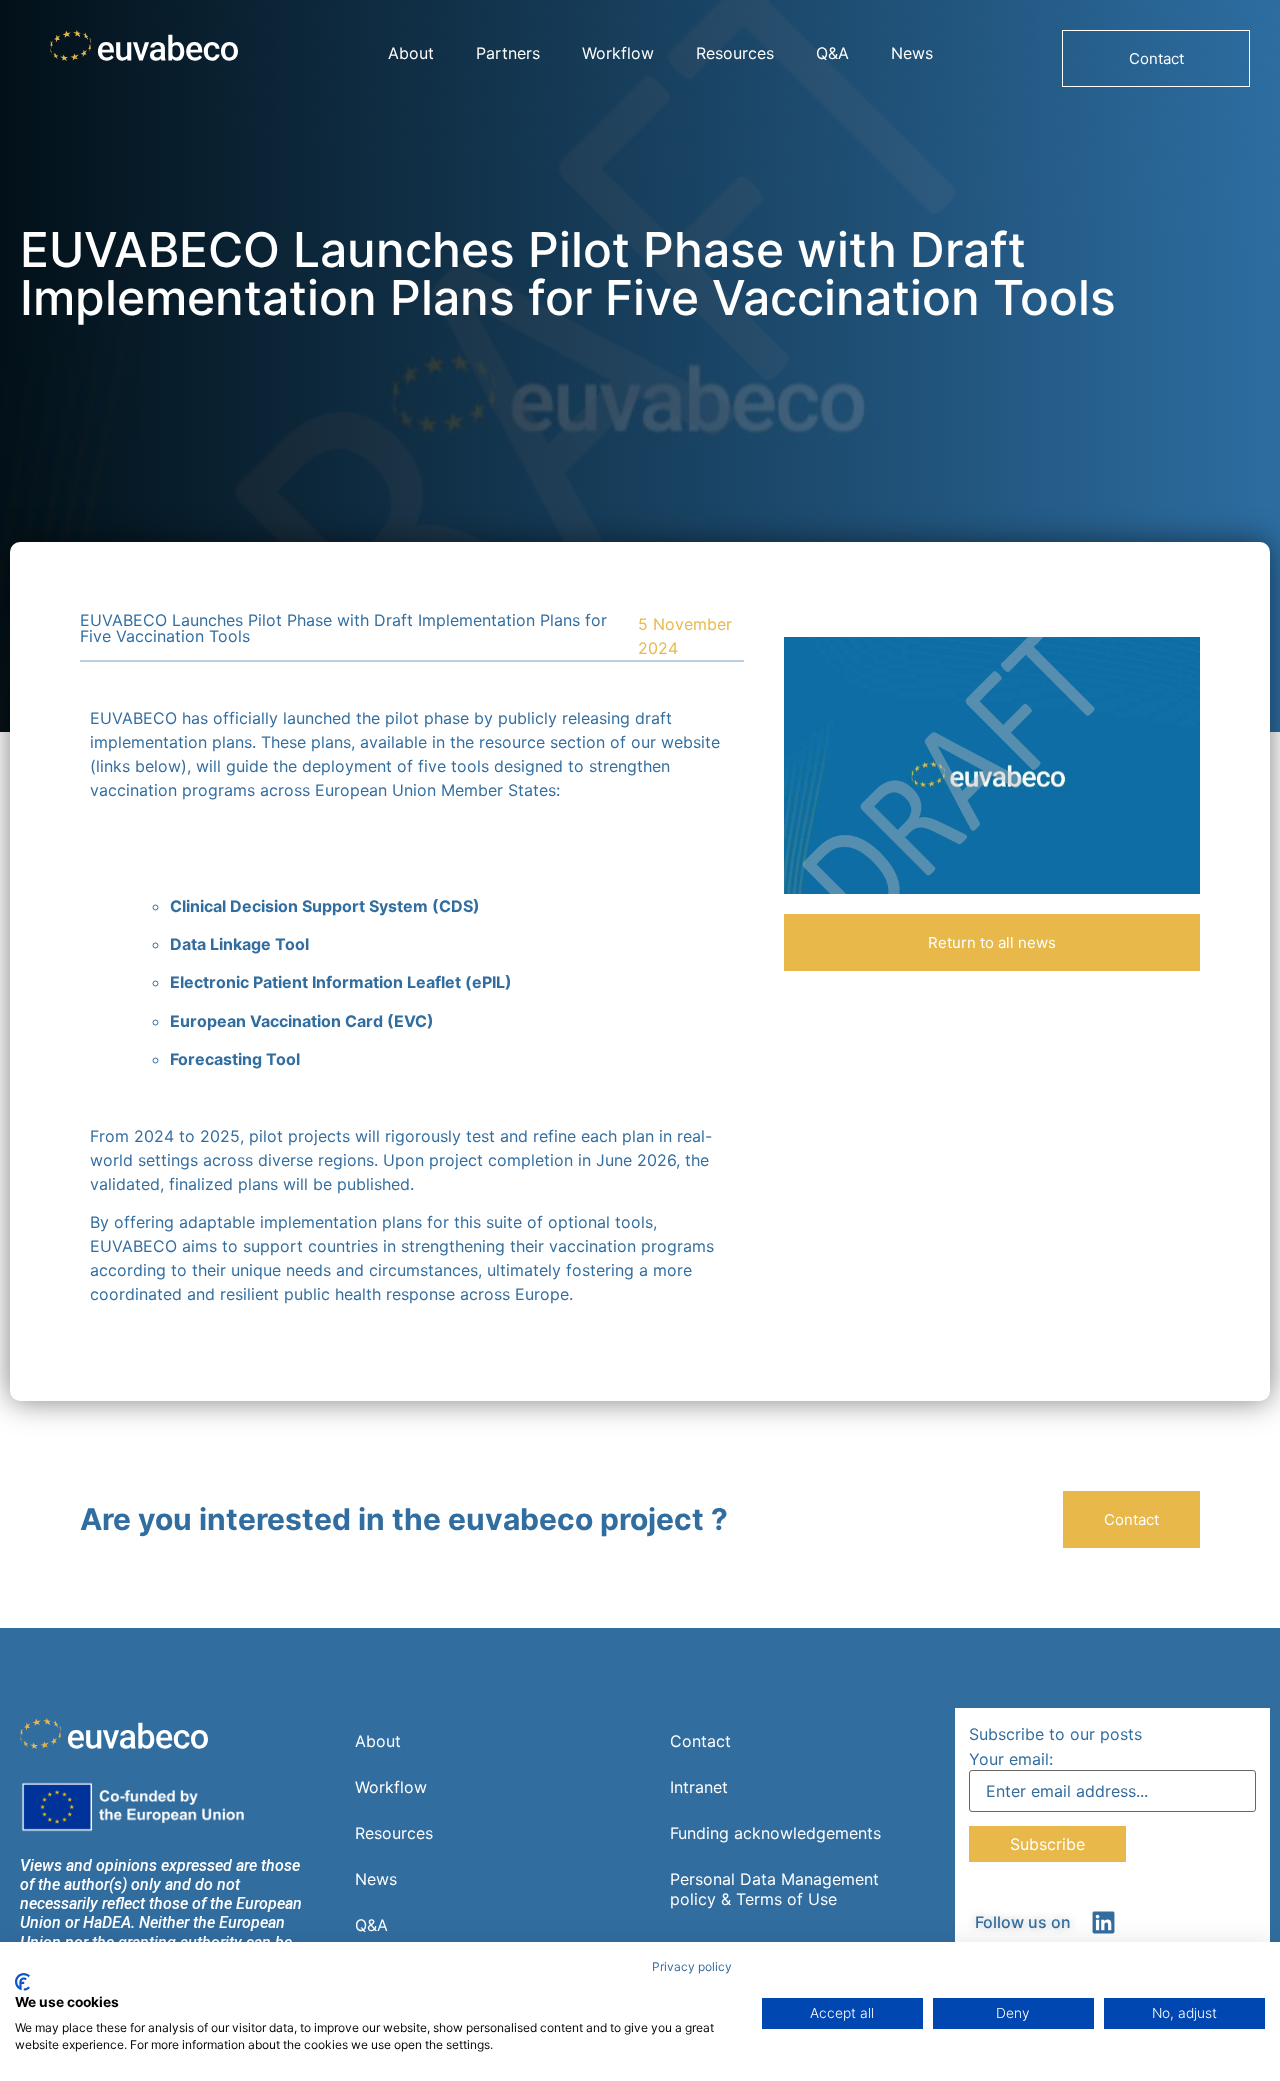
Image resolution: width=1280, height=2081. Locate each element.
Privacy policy (692, 1966)
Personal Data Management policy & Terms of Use (774, 1889)
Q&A (832, 53)
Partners (508, 53)
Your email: (1011, 1759)
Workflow (618, 53)
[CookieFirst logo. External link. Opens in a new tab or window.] (22, 1982)
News (912, 53)
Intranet (699, 1787)
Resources (735, 53)
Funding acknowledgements (775, 1833)
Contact (700, 1741)
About (411, 53)
